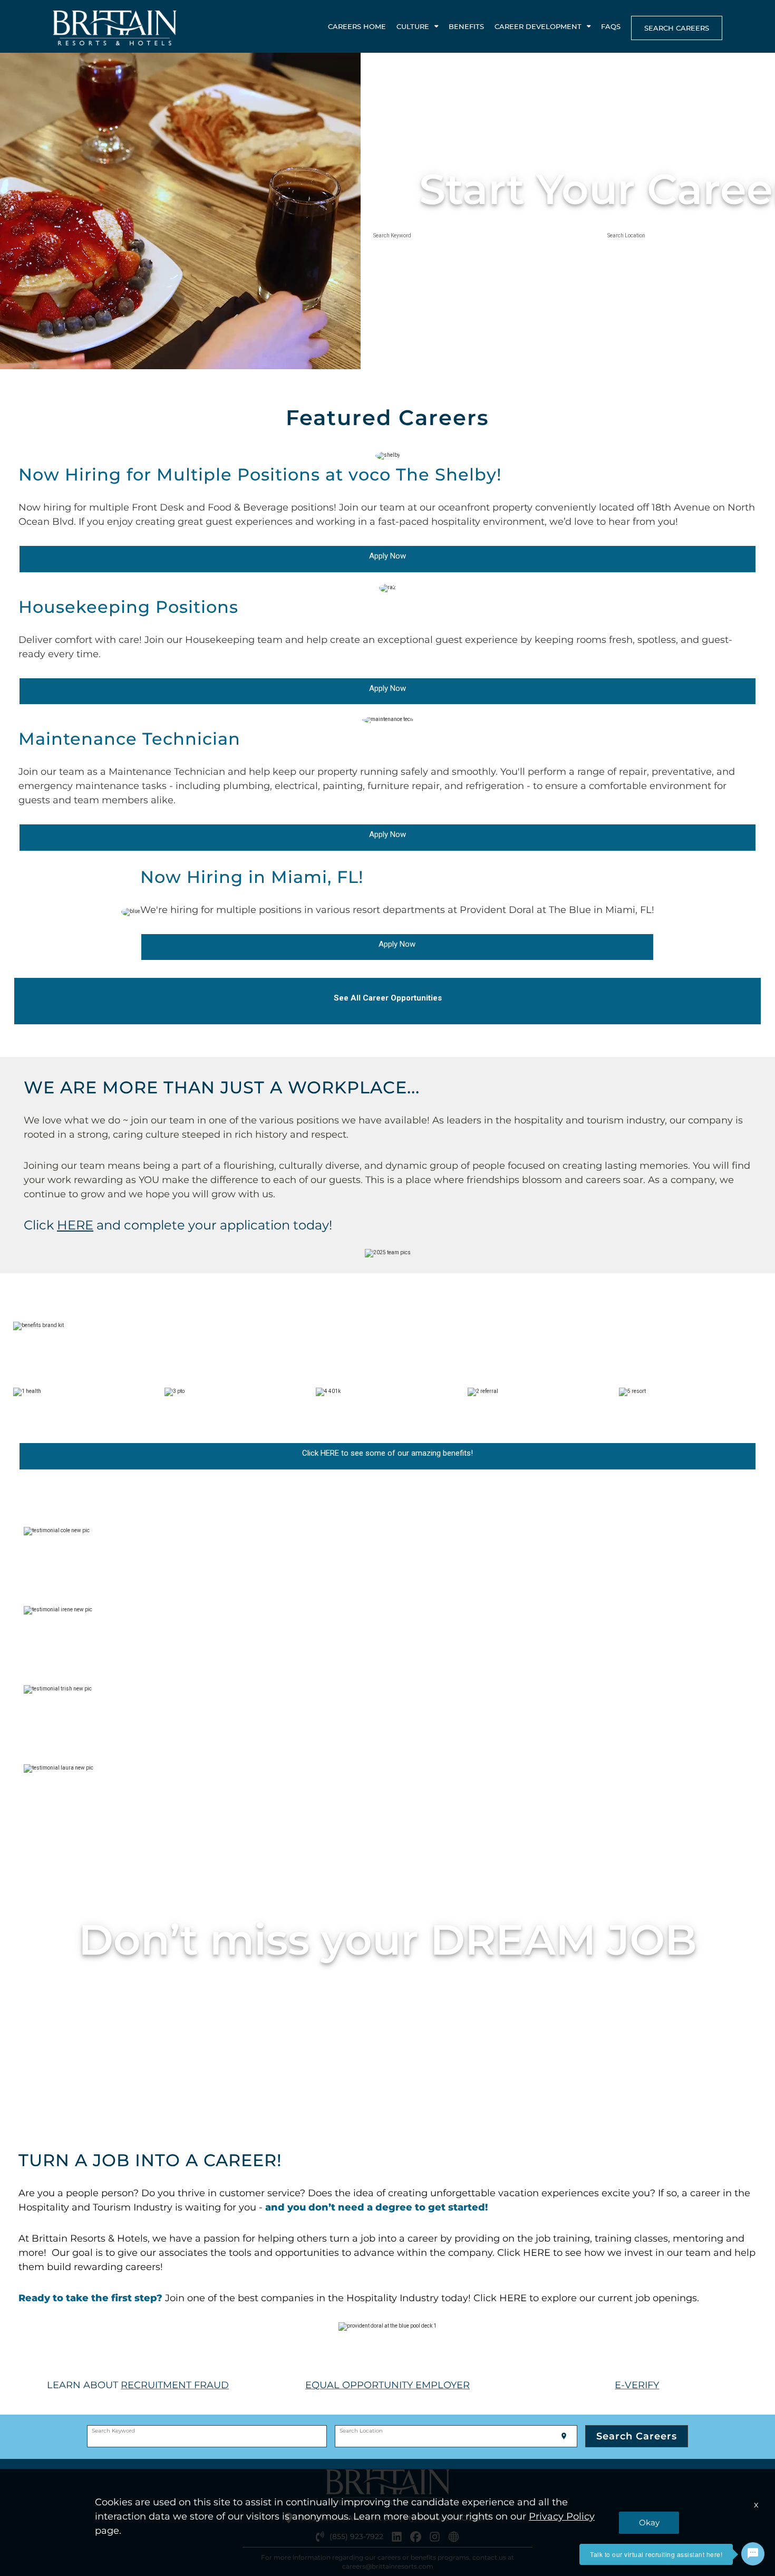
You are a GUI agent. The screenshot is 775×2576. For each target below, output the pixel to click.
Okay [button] (649, 2522)
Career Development (538, 26)
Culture (413, 26)
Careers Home (357, 26)
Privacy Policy (562, 2516)
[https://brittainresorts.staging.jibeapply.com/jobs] (95, 1225)
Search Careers (677, 28)
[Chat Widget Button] (753, 2554)
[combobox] (481, 241)
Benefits (466, 26)
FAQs (611, 26)
